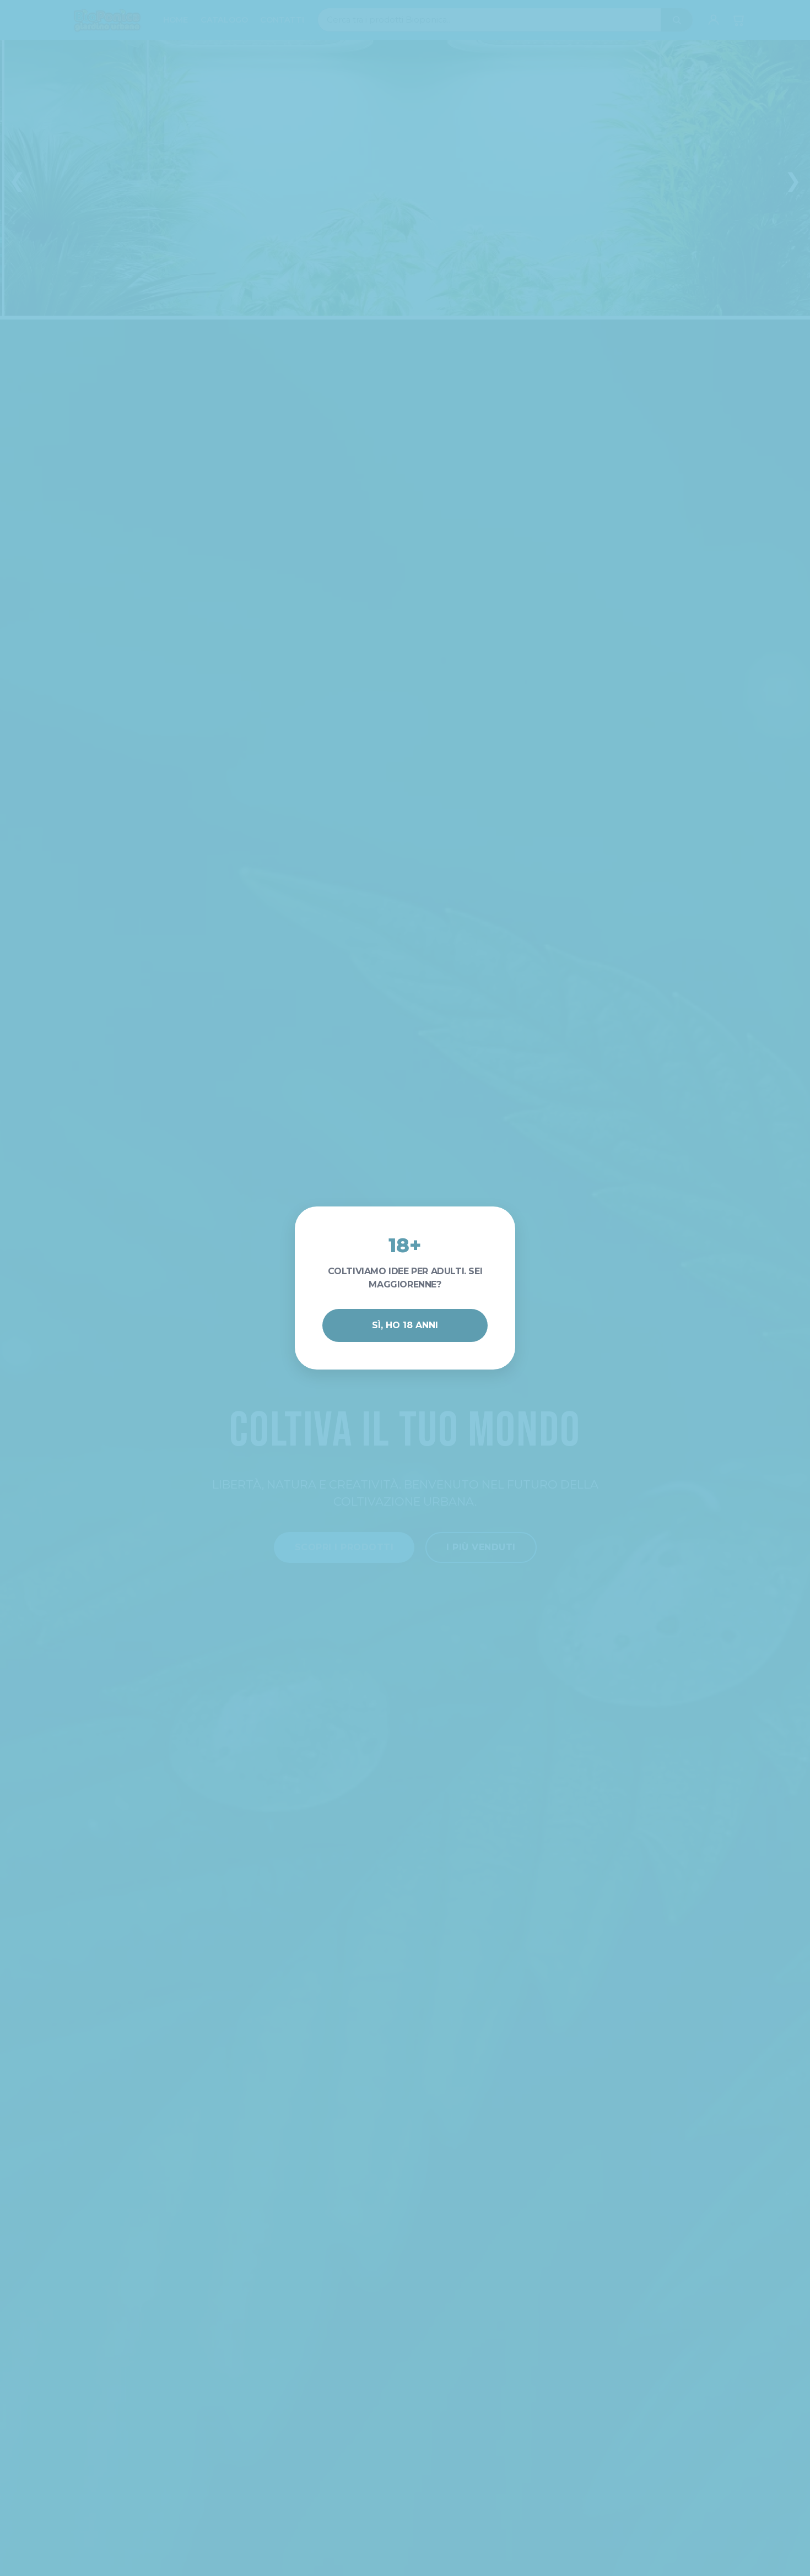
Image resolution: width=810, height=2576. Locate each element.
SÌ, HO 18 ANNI (405, 1325)
